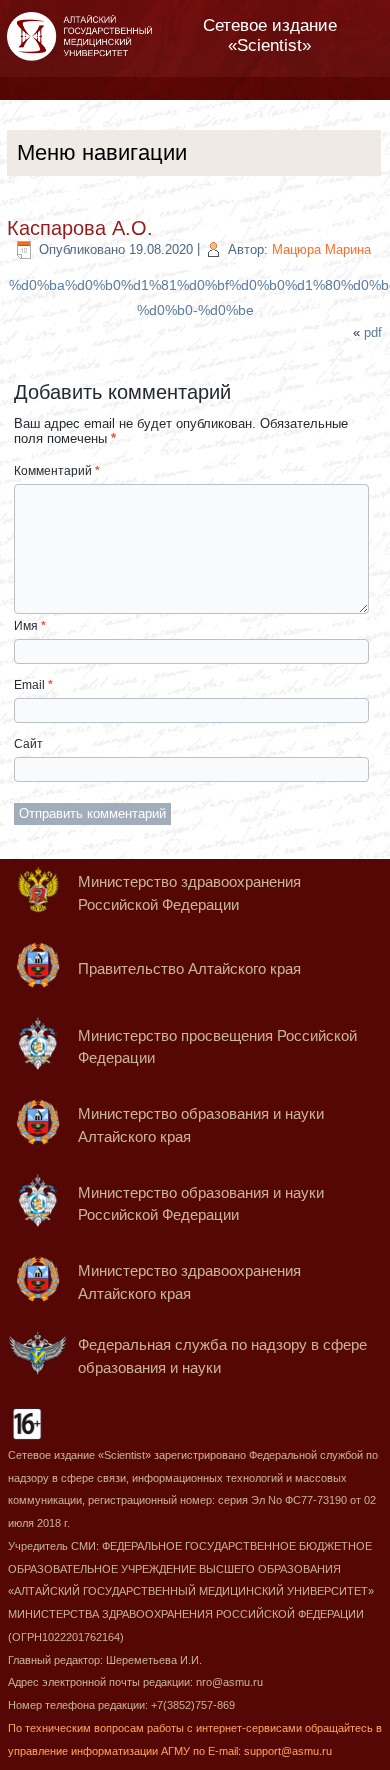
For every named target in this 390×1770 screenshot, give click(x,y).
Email (33, 685)
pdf (373, 332)
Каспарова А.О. (80, 228)
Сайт (28, 744)
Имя (30, 626)
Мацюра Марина (321, 249)
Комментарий (57, 471)
